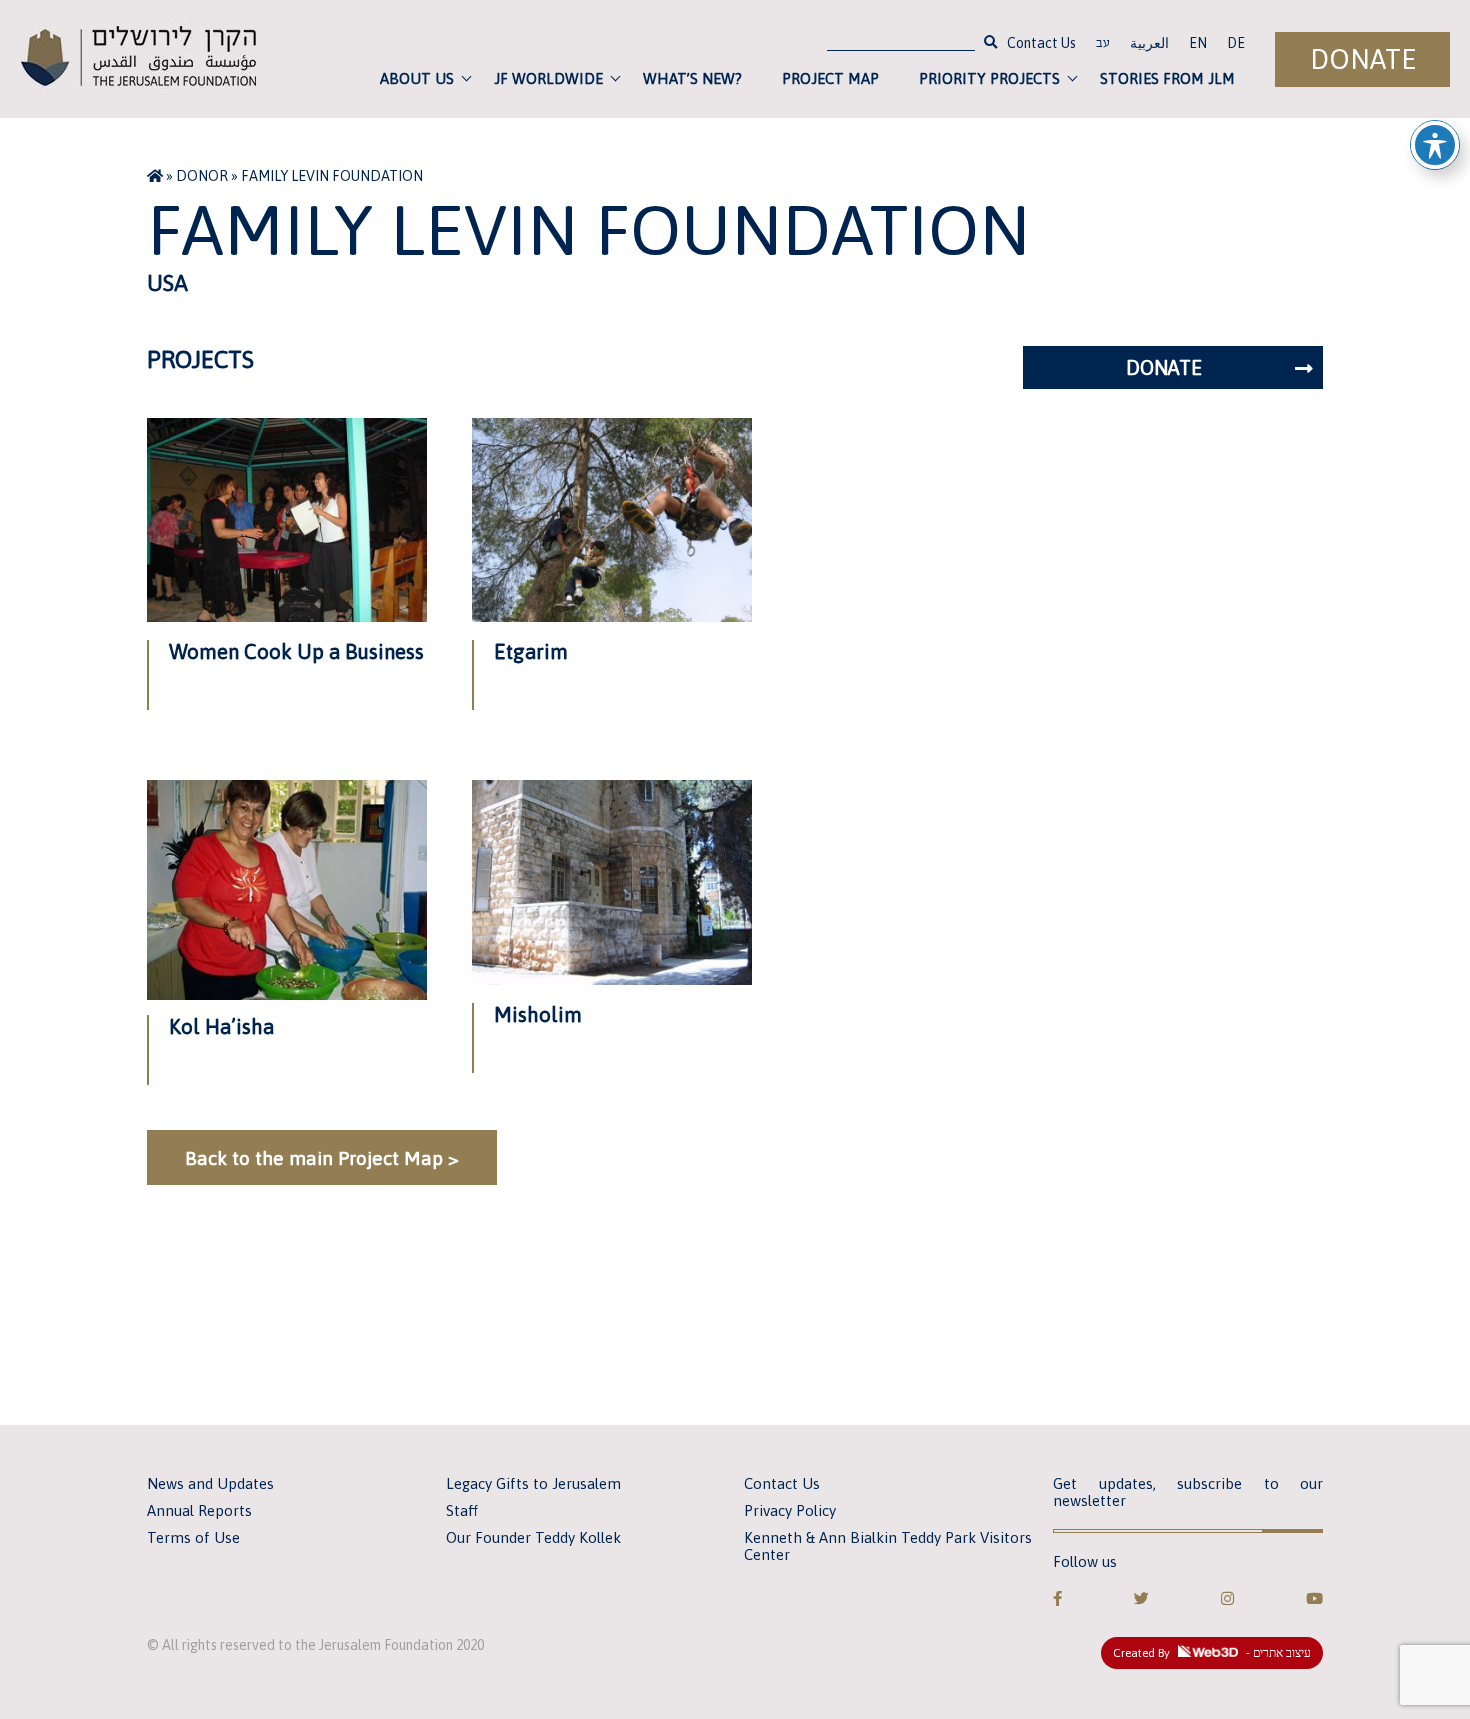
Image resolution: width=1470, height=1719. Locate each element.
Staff (462, 1510)
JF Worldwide (548, 78)
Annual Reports (199, 1510)
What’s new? (692, 78)
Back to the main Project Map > (322, 1158)
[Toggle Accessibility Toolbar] (1435, 145)
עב (1103, 45)
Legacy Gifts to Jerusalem (533, 1483)
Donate (1363, 59)
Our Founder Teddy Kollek (533, 1537)
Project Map (830, 78)
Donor (202, 176)
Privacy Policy (790, 1510)
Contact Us (1041, 43)
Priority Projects (989, 78)
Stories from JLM (1167, 78)
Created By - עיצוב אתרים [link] (1212, 1653)
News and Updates (210, 1483)
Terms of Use (193, 1537)
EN (1198, 43)
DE (1236, 43)
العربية (1149, 43)
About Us (417, 78)
